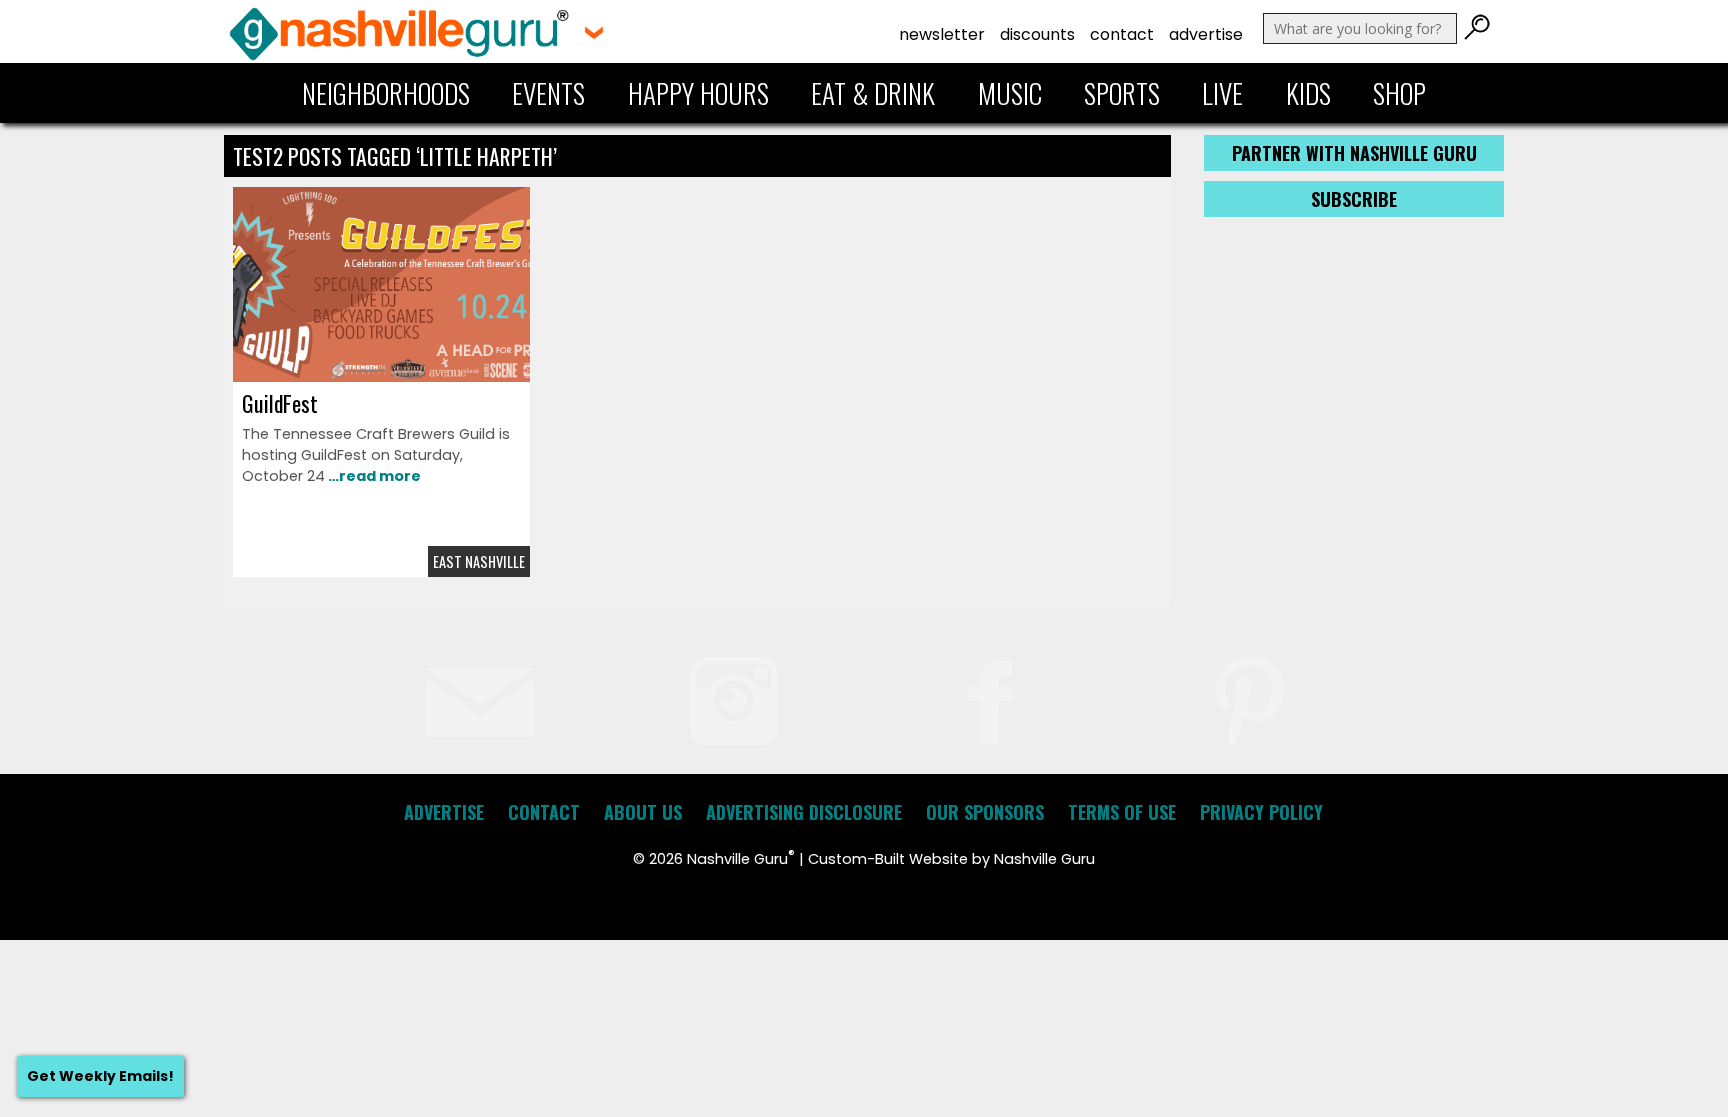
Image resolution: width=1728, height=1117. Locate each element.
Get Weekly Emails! (100, 1076)
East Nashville (479, 561)
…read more (373, 476)
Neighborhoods (386, 93)
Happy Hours (698, 93)
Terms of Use (1122, 812)
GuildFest (280, 403)
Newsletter (942, 34)
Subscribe (1354, 199)
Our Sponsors (985, 812)
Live (1222, 93)
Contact (1122, 34)
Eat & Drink (873, 93)
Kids (1308, 93)
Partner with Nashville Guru (1354, 153)
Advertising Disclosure (804, 812)
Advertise (1206, 34)
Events (548, 93)
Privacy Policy (1261, 812)
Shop (1399, 93)
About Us (643, 812)
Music (1010, 93)
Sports (1122, 93)
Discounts (1037, 34)
